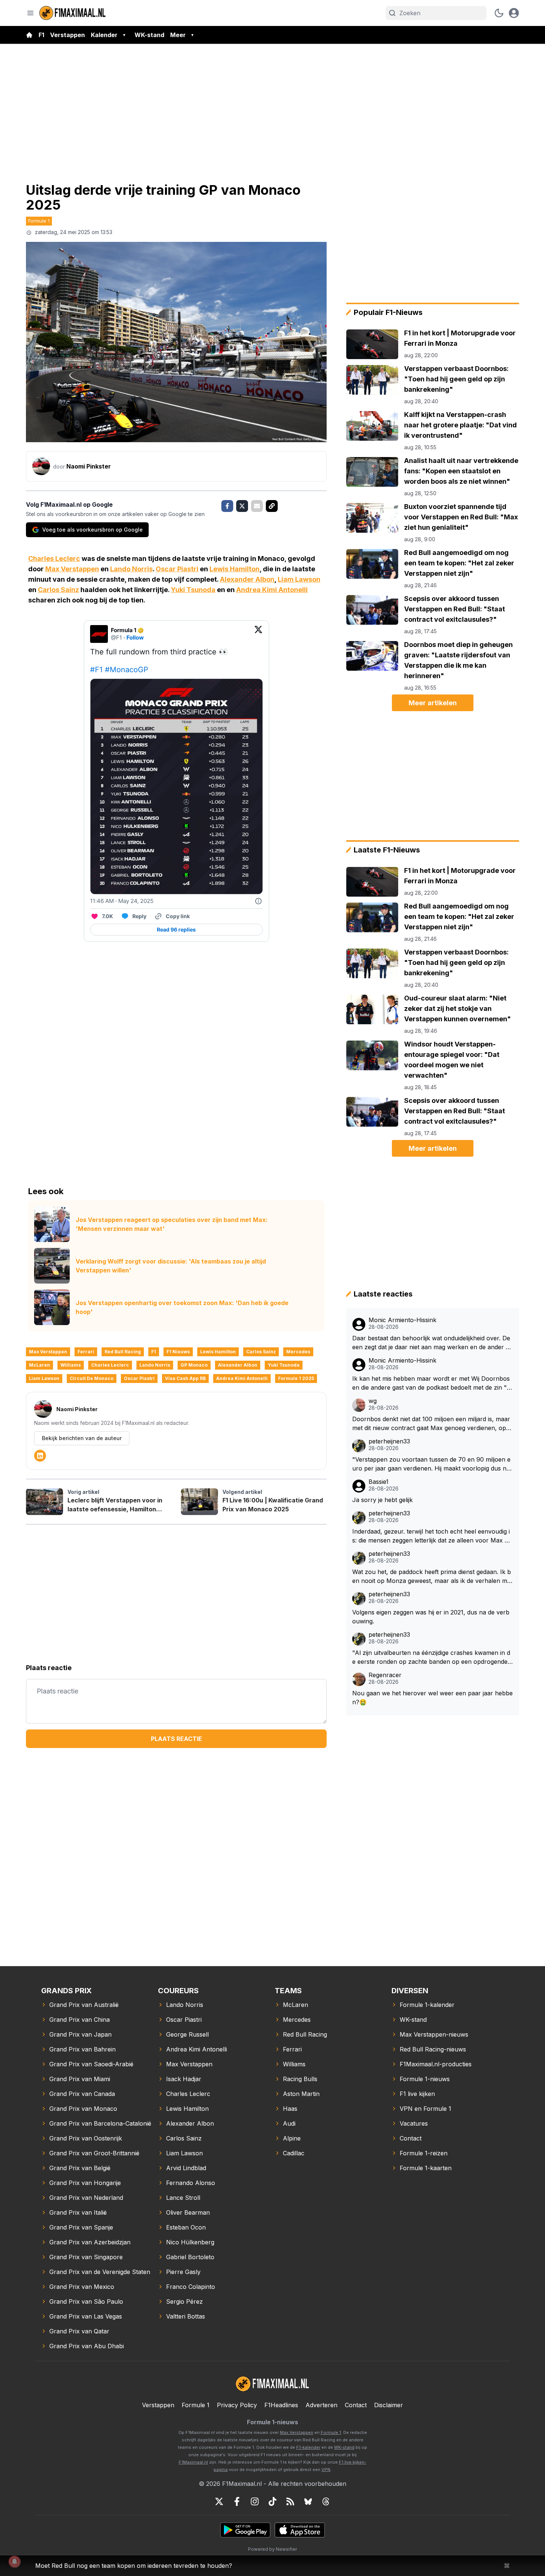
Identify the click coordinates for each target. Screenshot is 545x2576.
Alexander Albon (247, 579)
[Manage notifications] (14, 2562)
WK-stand (149, 35)
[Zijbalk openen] (30, 13)
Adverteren (321, 2405)
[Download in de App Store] (300, 2530)
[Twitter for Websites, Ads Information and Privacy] (258, 901)
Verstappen (67, 35)
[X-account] (219, 2501)
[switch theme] (499, 13)
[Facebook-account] (237, 2501)
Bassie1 (379, 1482)
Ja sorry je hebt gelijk (382, 1500)
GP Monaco (194, 1365)
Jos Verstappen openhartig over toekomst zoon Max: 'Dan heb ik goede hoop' (182, 1307)
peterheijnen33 (389, 1441)
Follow (135, 638)
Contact (356, 2405)
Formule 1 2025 (296, 1378)
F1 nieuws (178, 1352)
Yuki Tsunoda (193, 590)
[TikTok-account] (272, 2501)
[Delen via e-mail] (257, 506)
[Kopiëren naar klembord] (272, 506)
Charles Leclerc (54, 558)
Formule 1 (39, 221)
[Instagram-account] (255, 2501)
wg (373, 1401)
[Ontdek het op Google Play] (245, 2530)
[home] (29, 35)
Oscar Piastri (177, 569)
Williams (71, 1365)
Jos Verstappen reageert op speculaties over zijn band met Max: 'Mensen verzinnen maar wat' (172, 1224)
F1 (41, 35)
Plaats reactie (176, 1739)
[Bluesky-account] (308, 2501)
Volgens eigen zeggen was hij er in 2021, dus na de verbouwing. (431, 1617)
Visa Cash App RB (185, 1378)
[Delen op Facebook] (227, 506)
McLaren (39, 1365)
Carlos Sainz (58, 590)
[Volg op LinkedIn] (40, 1456)
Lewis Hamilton (234, 569)
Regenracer (385, 1675)
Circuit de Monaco (92, 1378)
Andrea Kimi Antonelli (272, 590)
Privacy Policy (237, 2405)
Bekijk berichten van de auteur (82, 1438)
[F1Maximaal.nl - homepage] (73, 13)
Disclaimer (389, 2405)
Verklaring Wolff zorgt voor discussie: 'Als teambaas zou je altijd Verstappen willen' (171, 1266)
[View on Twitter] (258, 634)
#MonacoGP (127, 670)
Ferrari (86, 1352)
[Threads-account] (326, 2501)
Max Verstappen (72, 569)
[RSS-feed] (290, 2501)
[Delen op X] (242, 506)
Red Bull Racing (123, 1352)
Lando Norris (131, 569)
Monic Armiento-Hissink (402, 1320)
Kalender (104, 35)
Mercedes (298, 1352)
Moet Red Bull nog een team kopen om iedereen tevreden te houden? (134, 2566)
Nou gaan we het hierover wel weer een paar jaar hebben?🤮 (432, 1698)
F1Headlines (281, 2405)
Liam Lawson (299, 579)
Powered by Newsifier (272, 2549)
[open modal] (514, 13)
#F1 (96, 670)
